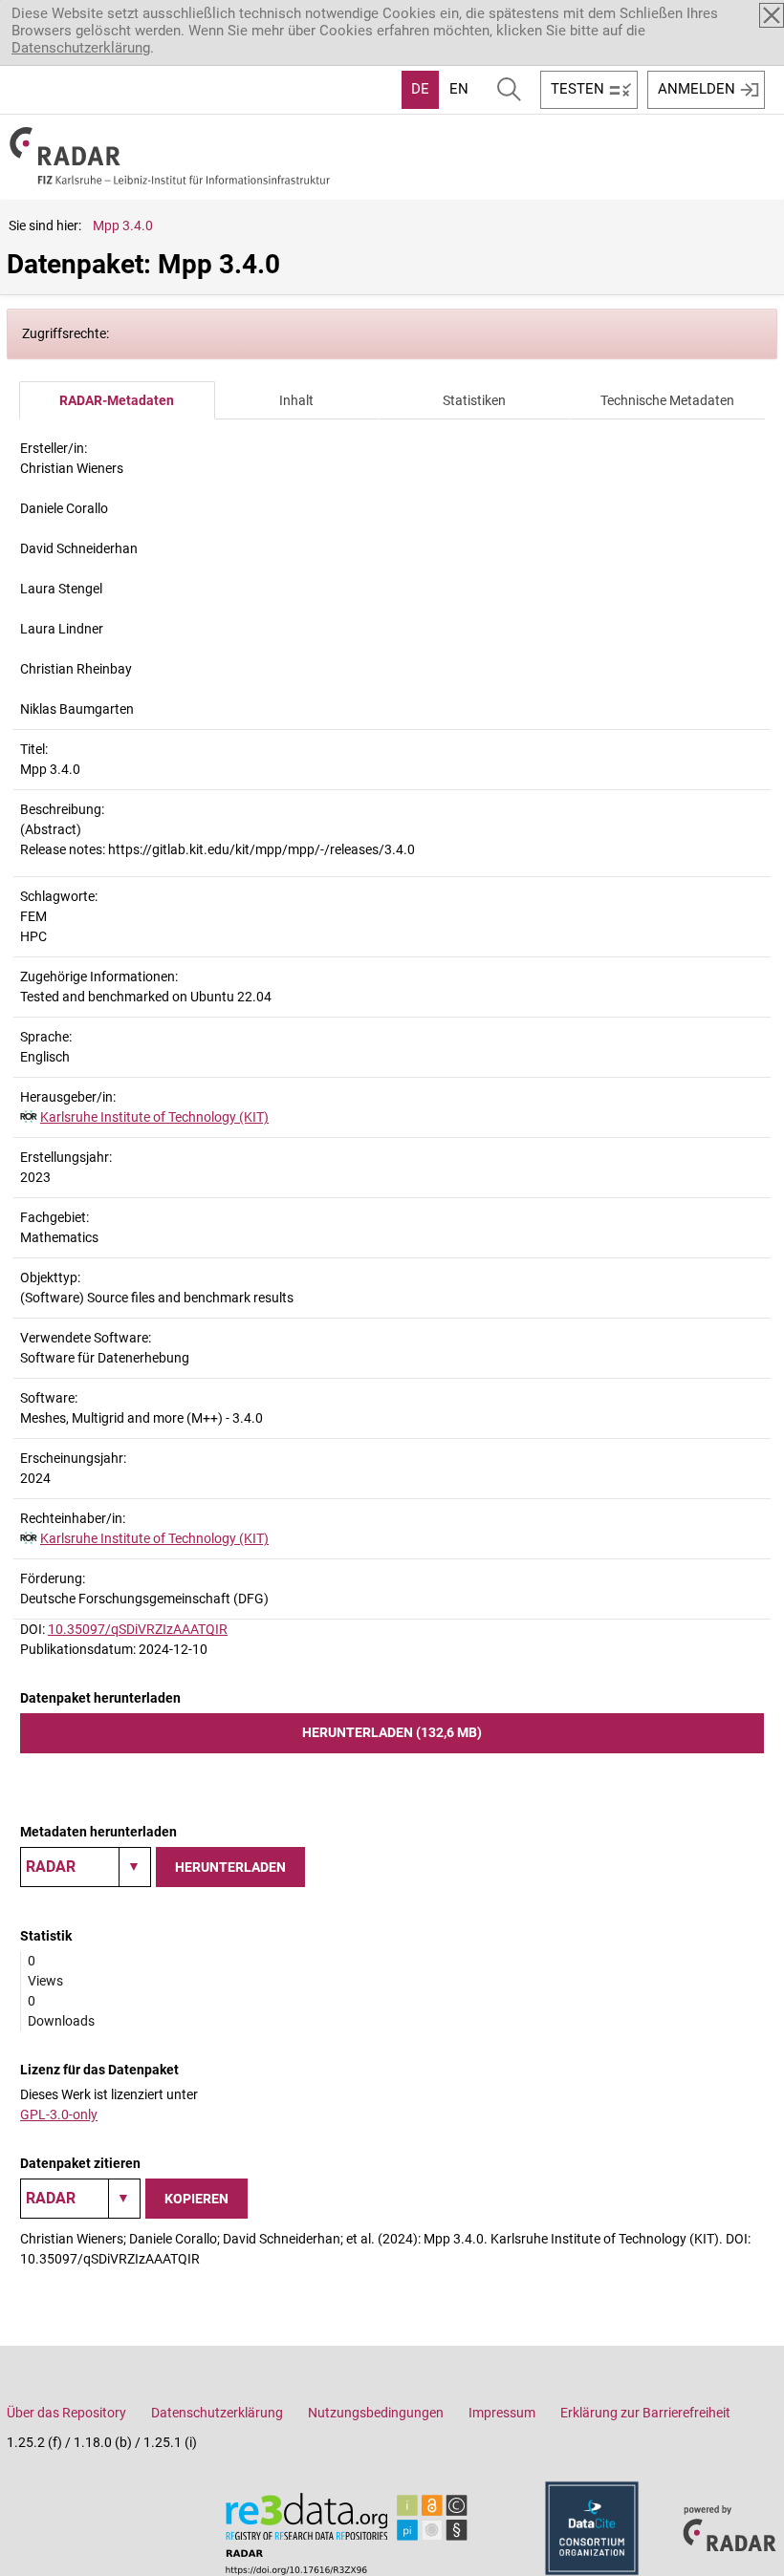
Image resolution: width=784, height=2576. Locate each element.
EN (459, 89)
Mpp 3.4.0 (123, 225)
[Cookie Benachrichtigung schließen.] (772, 15)
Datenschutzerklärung (81, 48)
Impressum (502, 2413)
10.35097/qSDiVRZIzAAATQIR (138, 1629)
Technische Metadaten (667, 400)
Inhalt (296, 400)
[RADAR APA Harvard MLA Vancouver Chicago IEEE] (80, 2199)
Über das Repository (66, 2413)
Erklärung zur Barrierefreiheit (645, 2413)
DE (420, 89)
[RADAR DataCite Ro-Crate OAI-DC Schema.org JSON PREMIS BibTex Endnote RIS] (86, 1867)
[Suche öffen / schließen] (509, 90)
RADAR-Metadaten (117, 400)
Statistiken (474, 400)
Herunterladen (230, 1867)
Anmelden (697, 89)
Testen (577, 89)
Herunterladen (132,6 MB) (392, 1732)
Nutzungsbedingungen (376, 2413)
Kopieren (196, 2199)
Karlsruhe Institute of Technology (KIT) (154, 1117)
